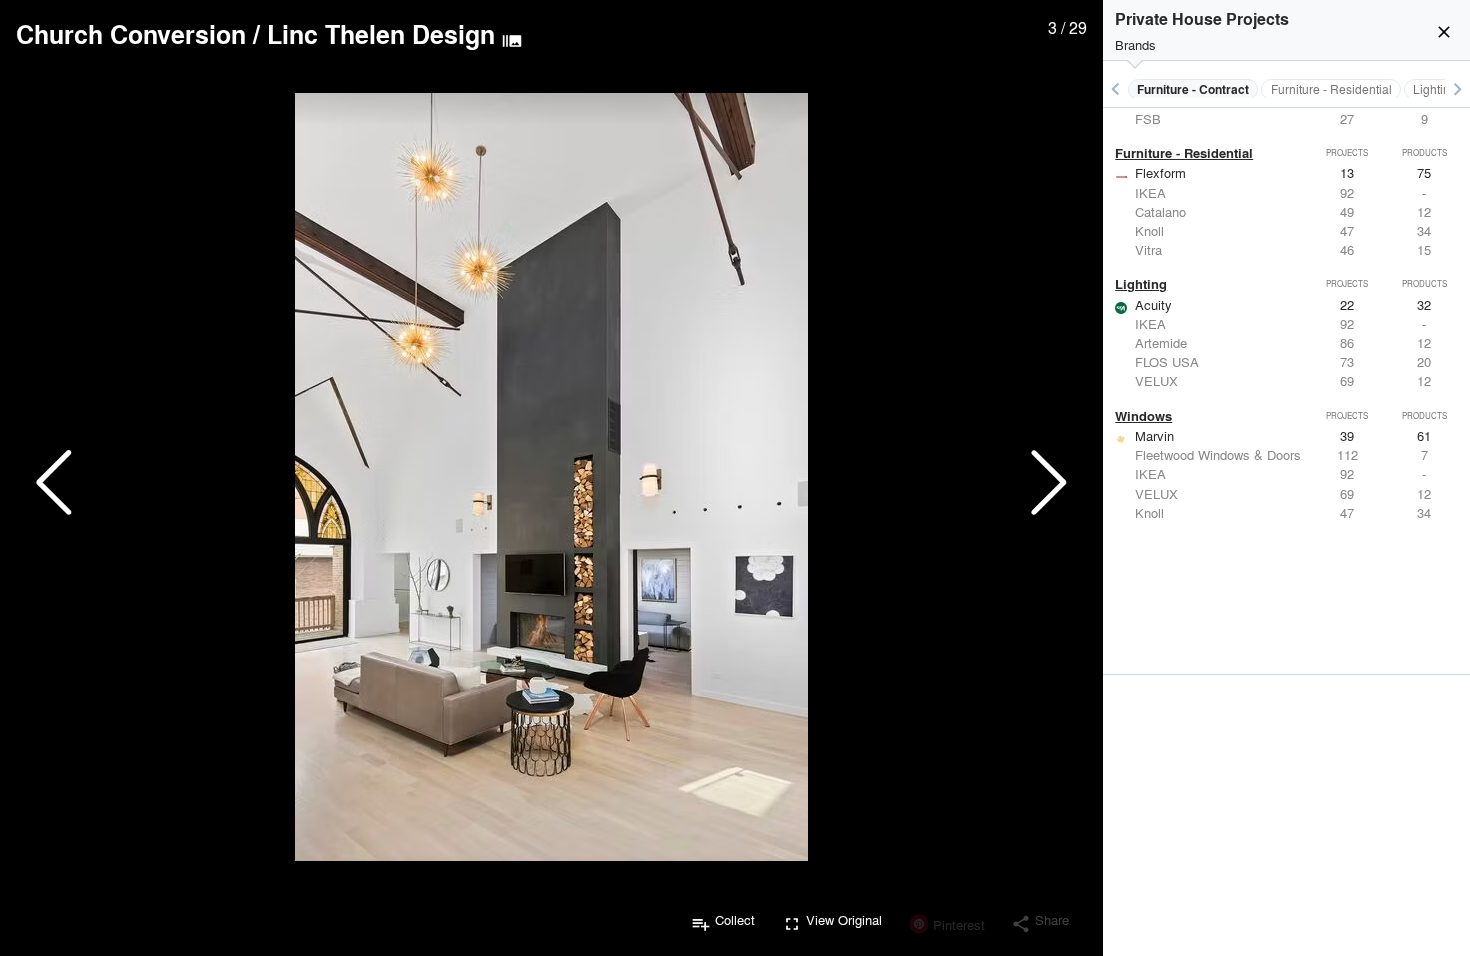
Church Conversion (131, 34)
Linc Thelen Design (381, 34)
